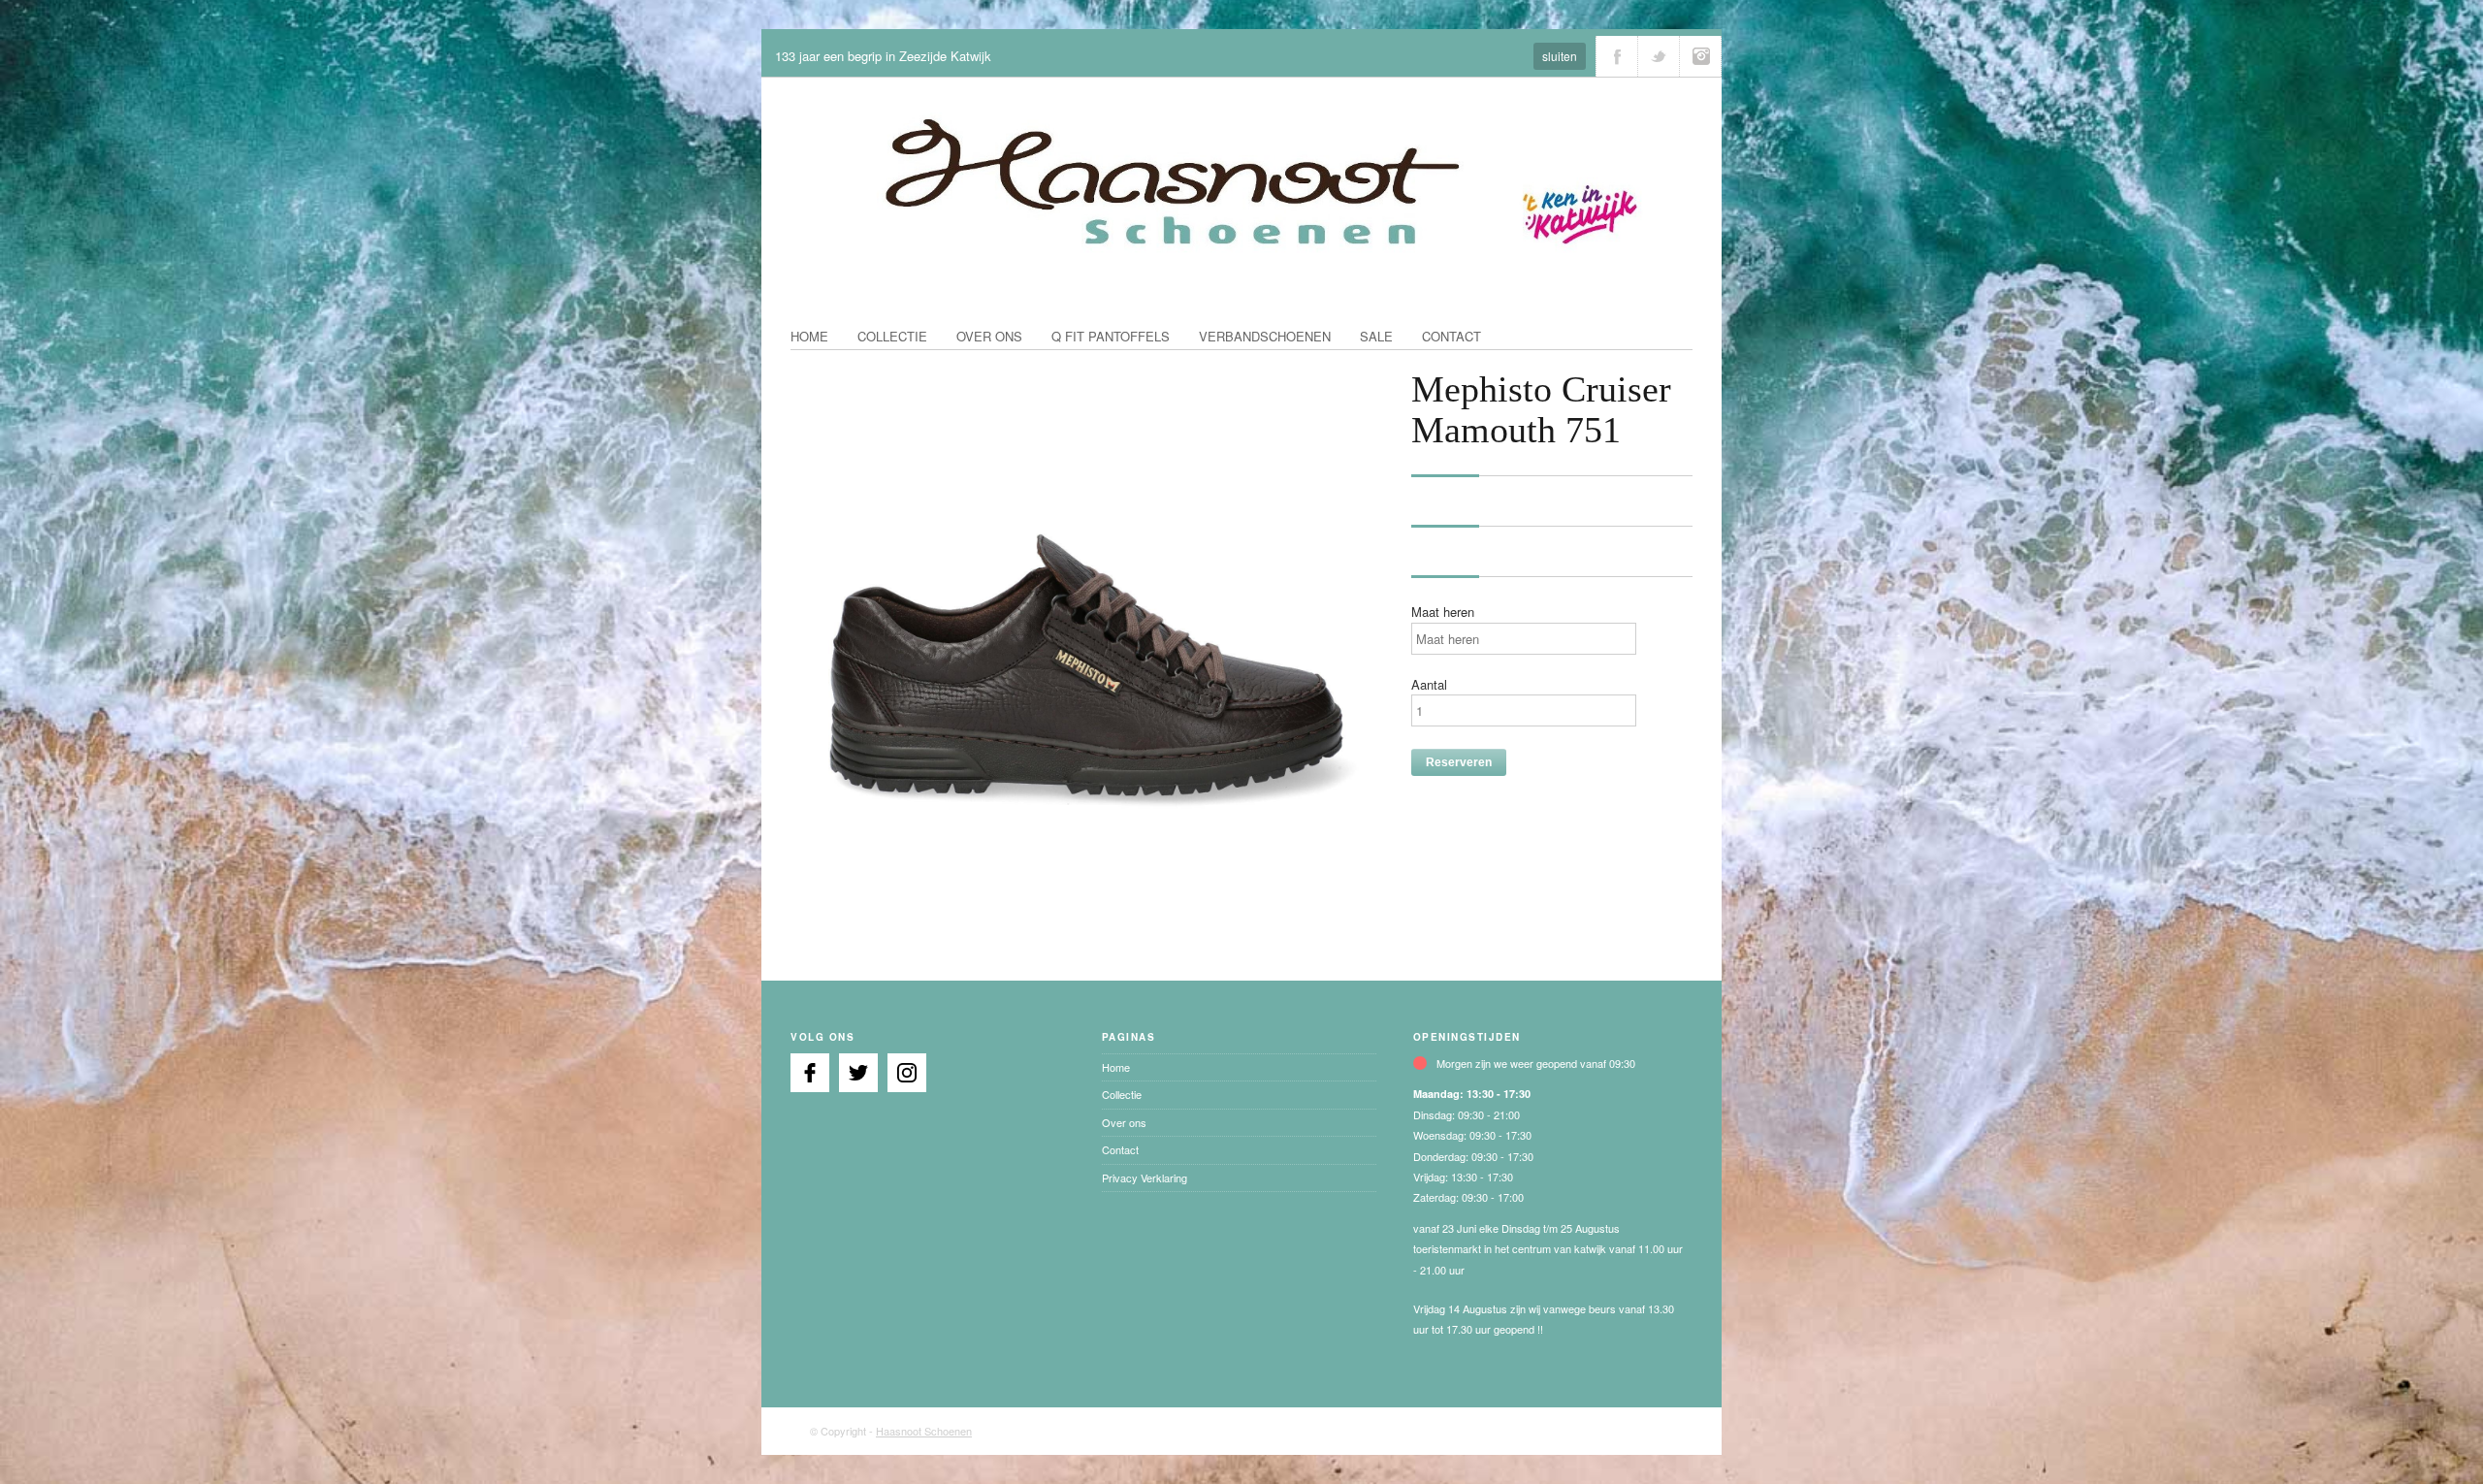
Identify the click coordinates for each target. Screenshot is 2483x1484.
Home (809, 336)
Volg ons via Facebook (1617, 56)
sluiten (1560, 56)
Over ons (989, 336)
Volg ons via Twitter (1659, 56)
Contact (1451, 336)
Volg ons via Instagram (1700, 56)
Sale (1376, 336)
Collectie (892, 336)
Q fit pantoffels (1111, 336)
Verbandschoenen (1265, 336)
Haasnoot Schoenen (924, 1431)
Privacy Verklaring (1145, 1178)
